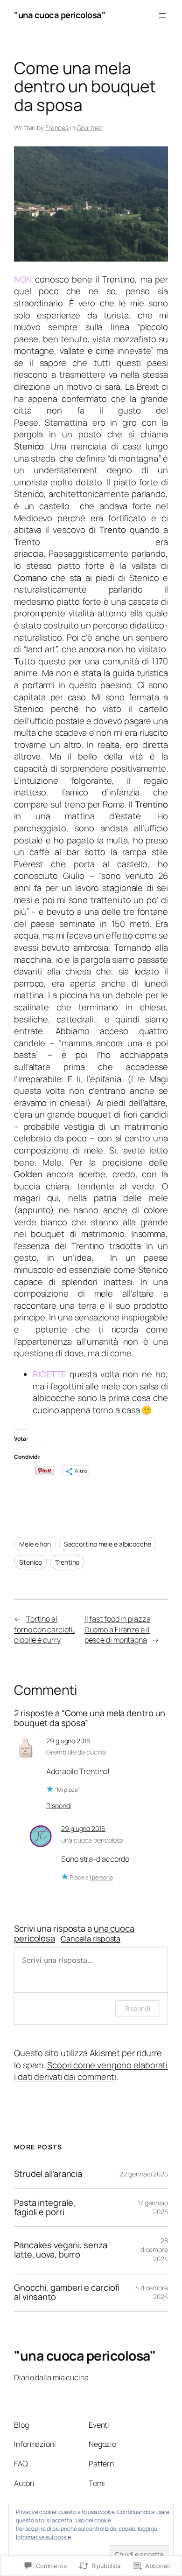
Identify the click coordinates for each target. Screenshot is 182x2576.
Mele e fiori (35, 1544)
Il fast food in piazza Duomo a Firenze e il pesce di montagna (118, 1629)
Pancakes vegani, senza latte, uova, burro (61, 2250)
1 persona (101, 1877)
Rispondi (59, 1806)
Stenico (31, 1562)
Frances (57, 128)
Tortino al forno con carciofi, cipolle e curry (44, 1629)
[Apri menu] (162, 15)
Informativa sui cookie (43, 2537)
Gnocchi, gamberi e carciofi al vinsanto (67, 2292)
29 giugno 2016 (68, 1741)
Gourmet (89, 128)
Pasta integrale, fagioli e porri (45, 2207)
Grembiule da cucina (76, 1752)
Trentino (67, 1562)
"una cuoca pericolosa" (60, 15)
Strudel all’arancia (48, 2174)
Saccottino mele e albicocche (108, 1544)
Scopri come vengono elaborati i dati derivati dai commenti (91, 2071)
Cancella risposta (91, 1939)
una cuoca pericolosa (92, 1840)
